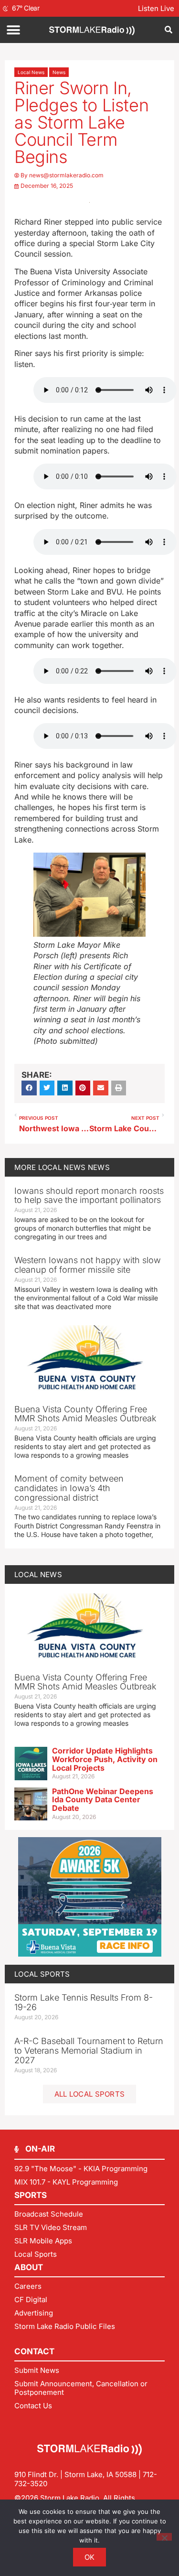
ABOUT (29, 2267)
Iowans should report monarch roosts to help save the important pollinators (89, 1196)
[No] (164, 2537)
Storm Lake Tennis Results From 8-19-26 (84, 2002)
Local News (31, 72)
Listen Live (156, 8)
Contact (34, 2351)
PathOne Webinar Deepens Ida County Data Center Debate (103, 1800)
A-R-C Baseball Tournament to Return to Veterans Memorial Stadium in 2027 (89, 2051)
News (59, 72)
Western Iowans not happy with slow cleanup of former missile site (88, 1265)
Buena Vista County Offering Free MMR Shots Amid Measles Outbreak (85, 1414)
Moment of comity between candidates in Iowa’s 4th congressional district (69, 1488)
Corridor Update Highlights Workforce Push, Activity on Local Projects (105, 1759)
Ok (90, 2557)
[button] (13, 30)
